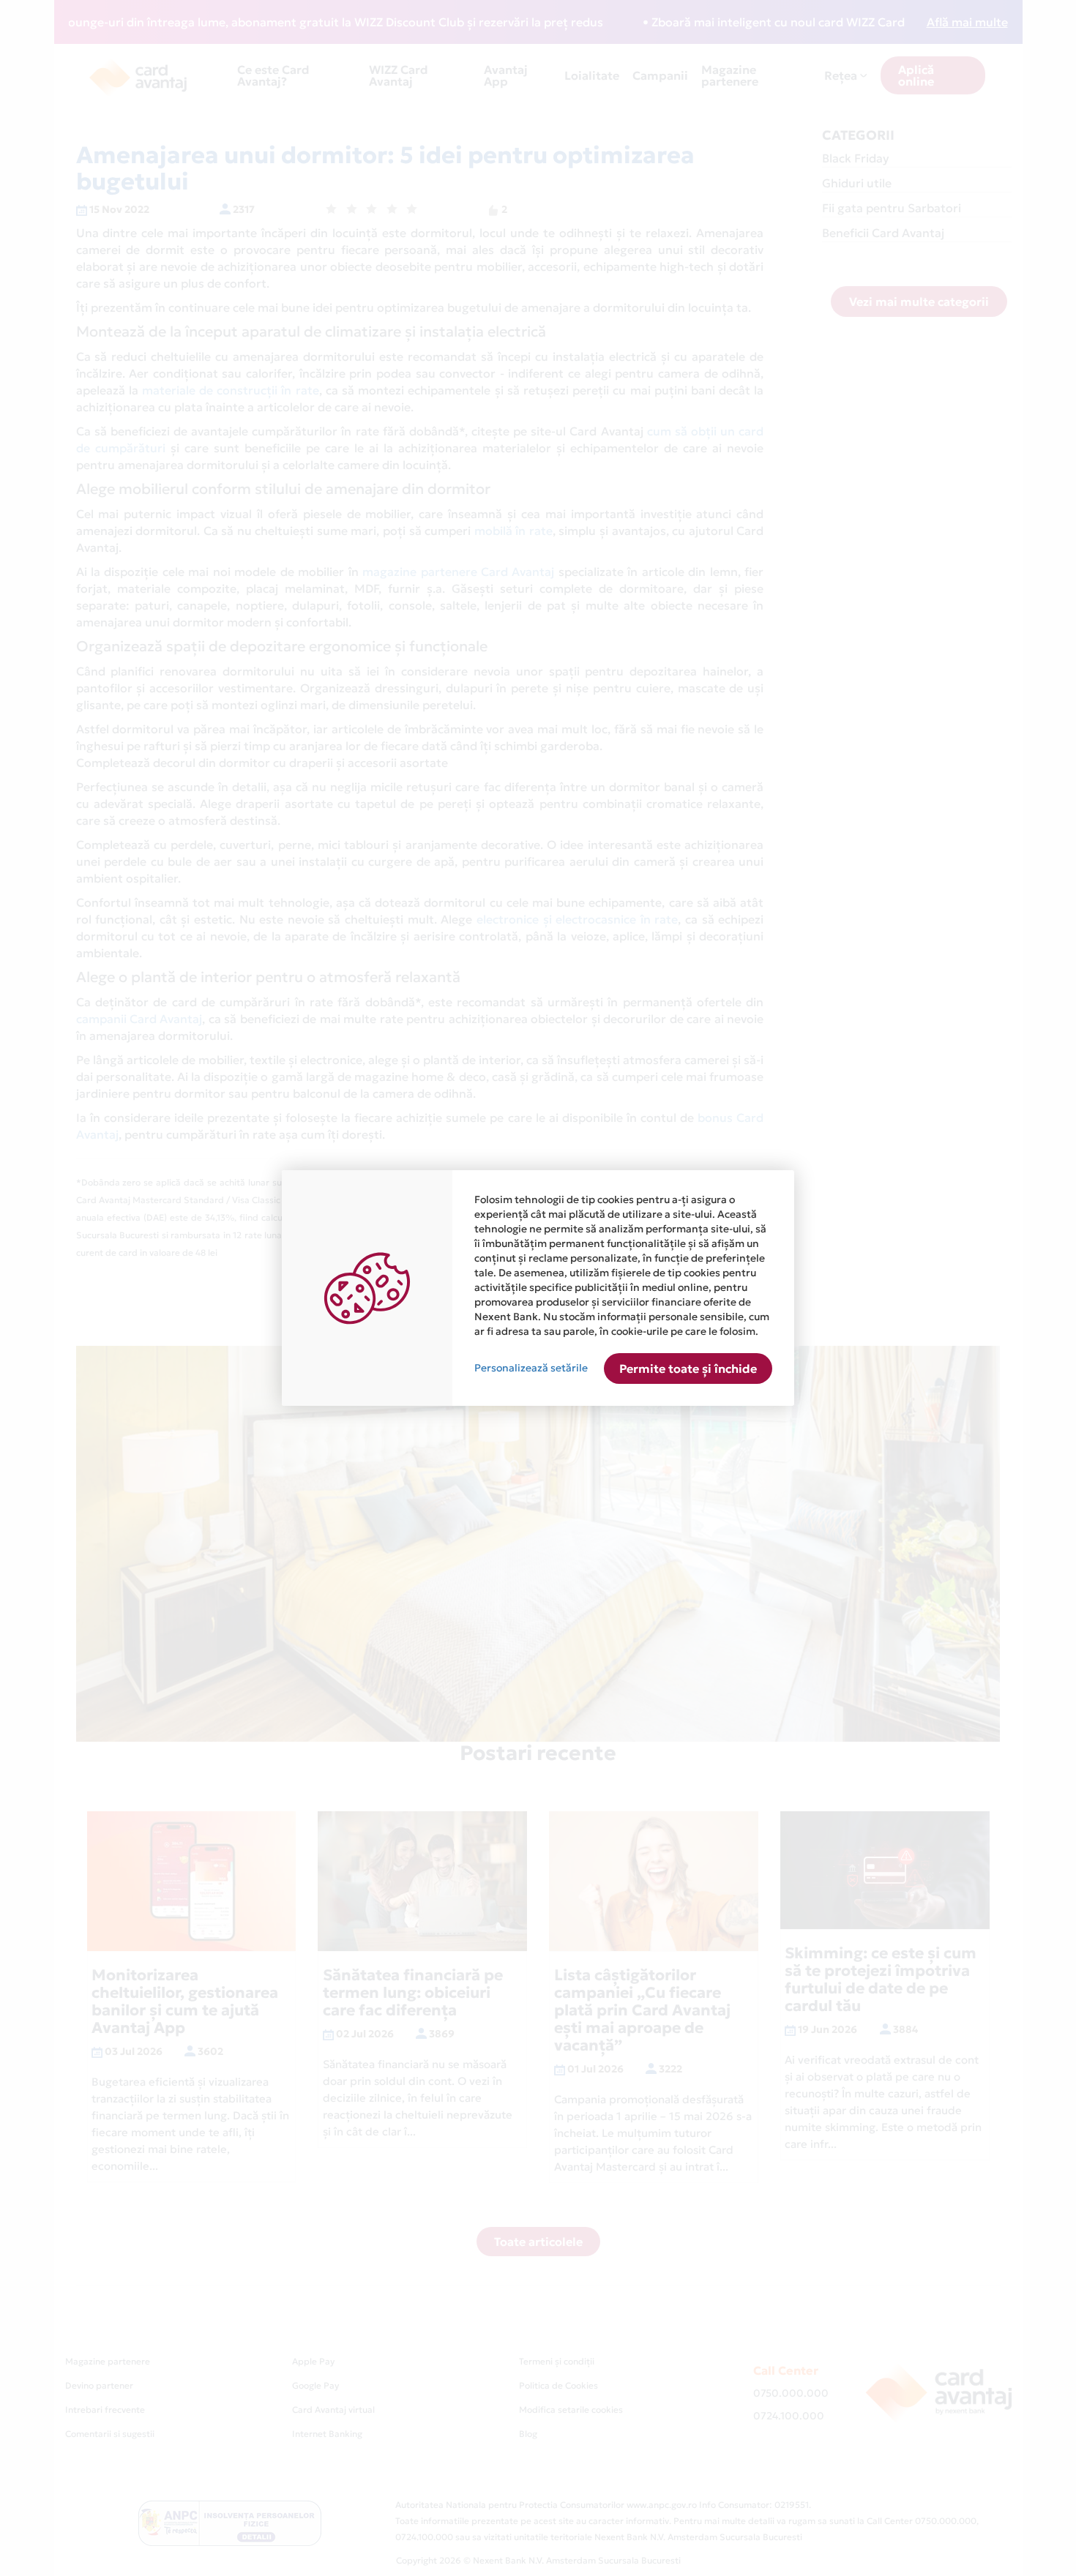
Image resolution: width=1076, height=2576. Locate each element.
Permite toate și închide (688, 1368)
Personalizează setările (531, 1368)
